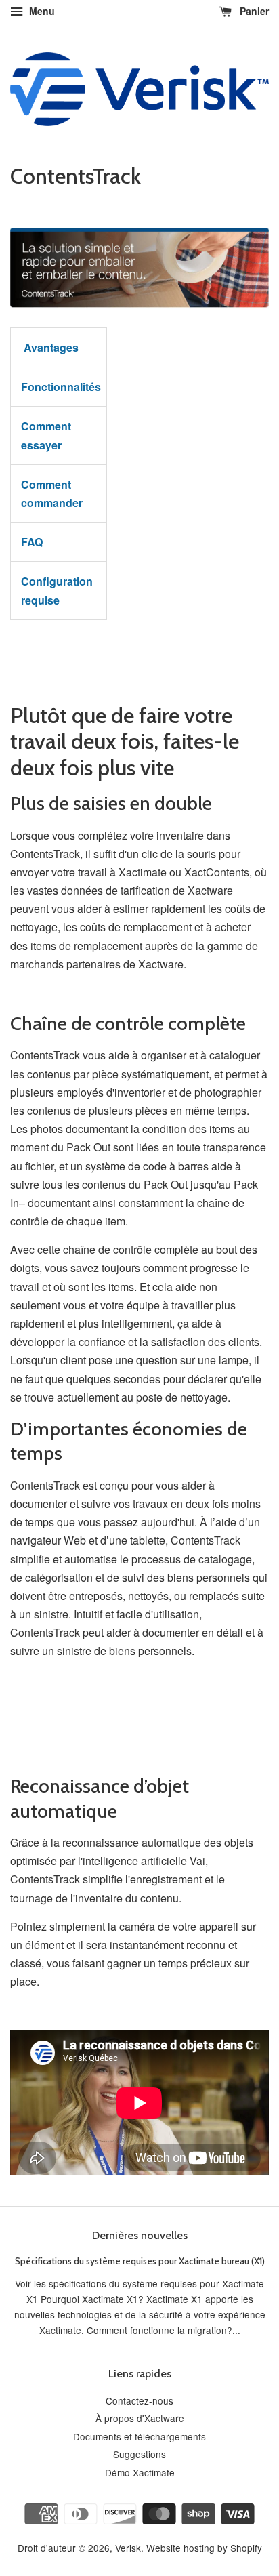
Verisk (128, 2548)
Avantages (50, 347)
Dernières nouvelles (140, 2235)
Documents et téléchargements (139, 2436)
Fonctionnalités (61, 387)
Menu (41, 11)
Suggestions (139, 2454)
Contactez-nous (139, 2400)
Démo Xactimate (140, 2472)
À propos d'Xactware (140, 2418)
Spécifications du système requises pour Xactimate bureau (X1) (140, 2261)
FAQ (32, 542)
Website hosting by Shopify (204, 2548)
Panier (253, 11)
